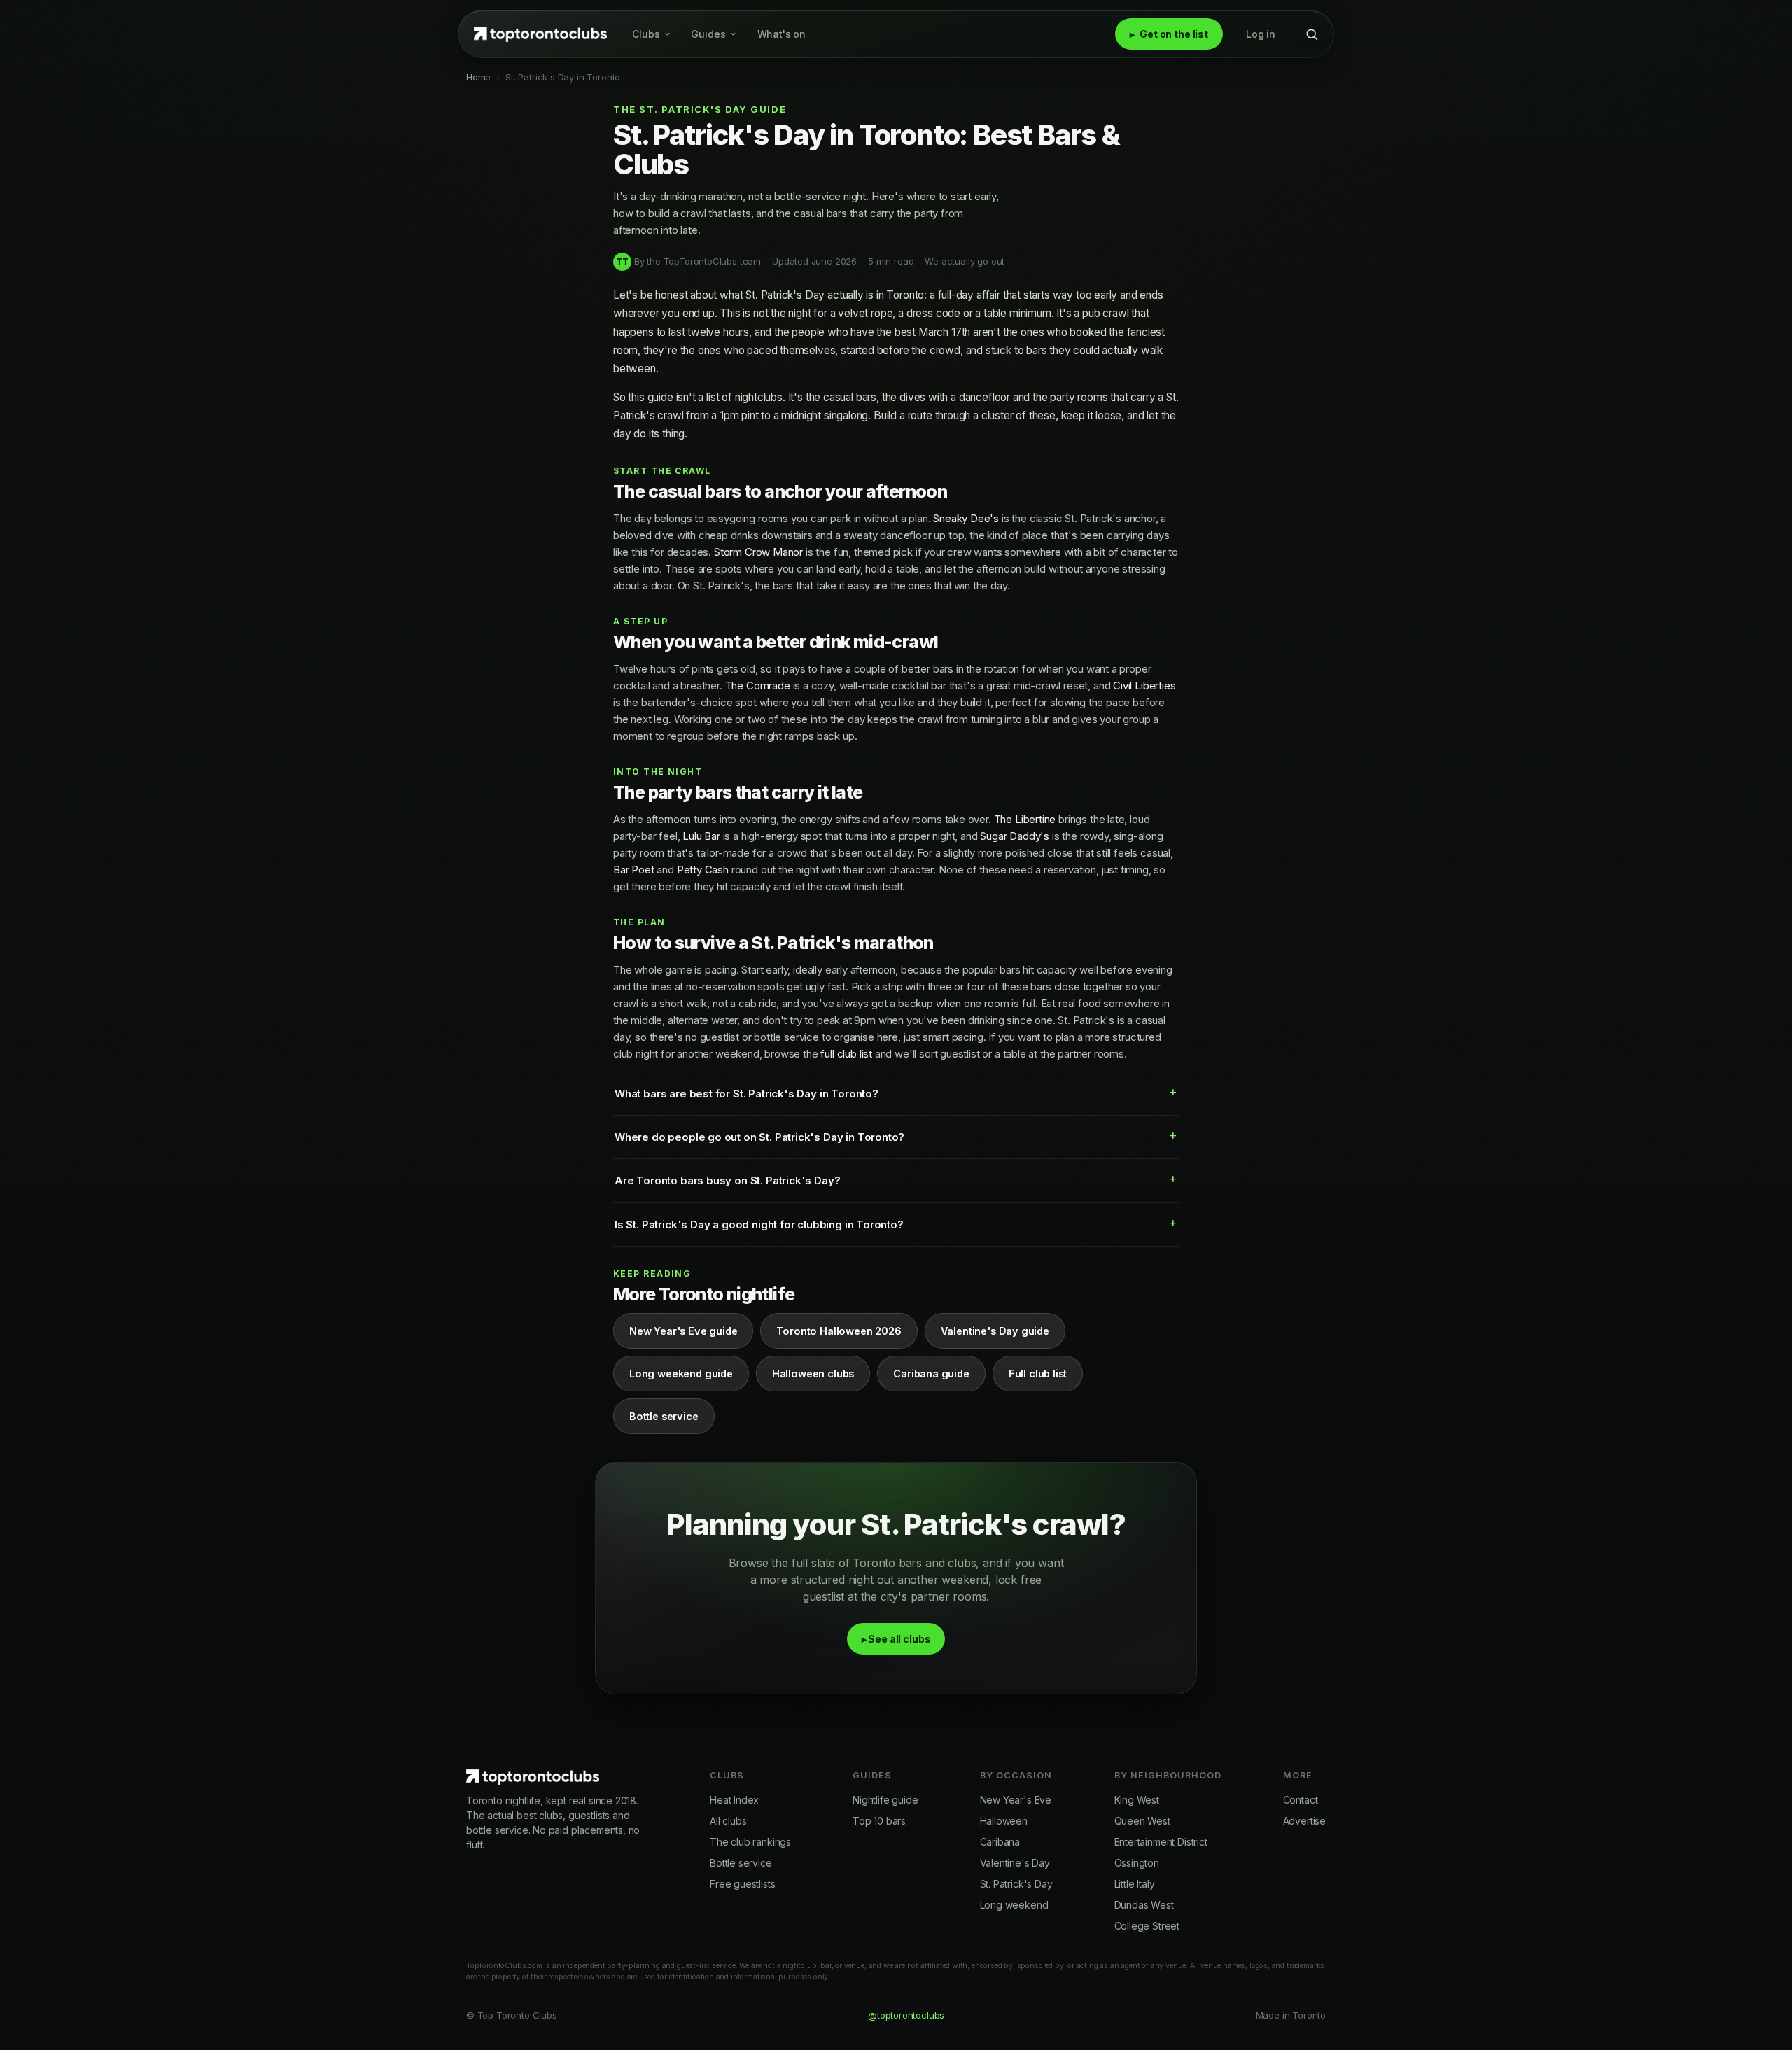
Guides (708, 34)
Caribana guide (931, 1374)
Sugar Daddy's (1015, 836)
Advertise (1304, 1821)
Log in (1261, 34)
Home (478, 77)
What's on (782, 34)
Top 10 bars (879, 1821)
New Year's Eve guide (683, 1331)
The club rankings (750, 1842)
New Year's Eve (1016, 1800)
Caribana (1000, 1842)
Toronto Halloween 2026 (839, 1331)
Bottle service (664, 1416)
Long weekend (1014, 1905)
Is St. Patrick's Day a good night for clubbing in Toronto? (759, 1224)
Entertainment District (1161, 1842)
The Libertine (1025, 819)
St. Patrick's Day (1016, 1884)
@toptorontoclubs (906, 2015)
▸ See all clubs (896, 1639)
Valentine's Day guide (995, 1331)
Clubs (646, 34)
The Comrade (758, 686)
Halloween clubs (813, 1374)
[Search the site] (1312, 34)
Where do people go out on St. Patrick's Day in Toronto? (759, 1137)
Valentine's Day (1015, 1863)
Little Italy (1135, 1884)
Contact (1301, 1800)
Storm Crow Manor (758, 552)
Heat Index (734, 1800)
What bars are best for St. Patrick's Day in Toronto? (747, 1094)
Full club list (1038, 1374)
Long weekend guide (681, 1374)
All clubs (728, 1821)
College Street (1147, 1926)
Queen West (1142, 1821)
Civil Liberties (1144, 686)
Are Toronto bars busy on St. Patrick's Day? (727, 1180)
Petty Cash (703, 870)
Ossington (1137, 1863)
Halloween (1004, 1821)
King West (1137, 1800)
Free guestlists (742, 1884)
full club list (846, 1054)
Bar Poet (634, 870)
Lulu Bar (701, 836)
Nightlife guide (885, 1800)
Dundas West (1144, 1905)
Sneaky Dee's (966, 518)
